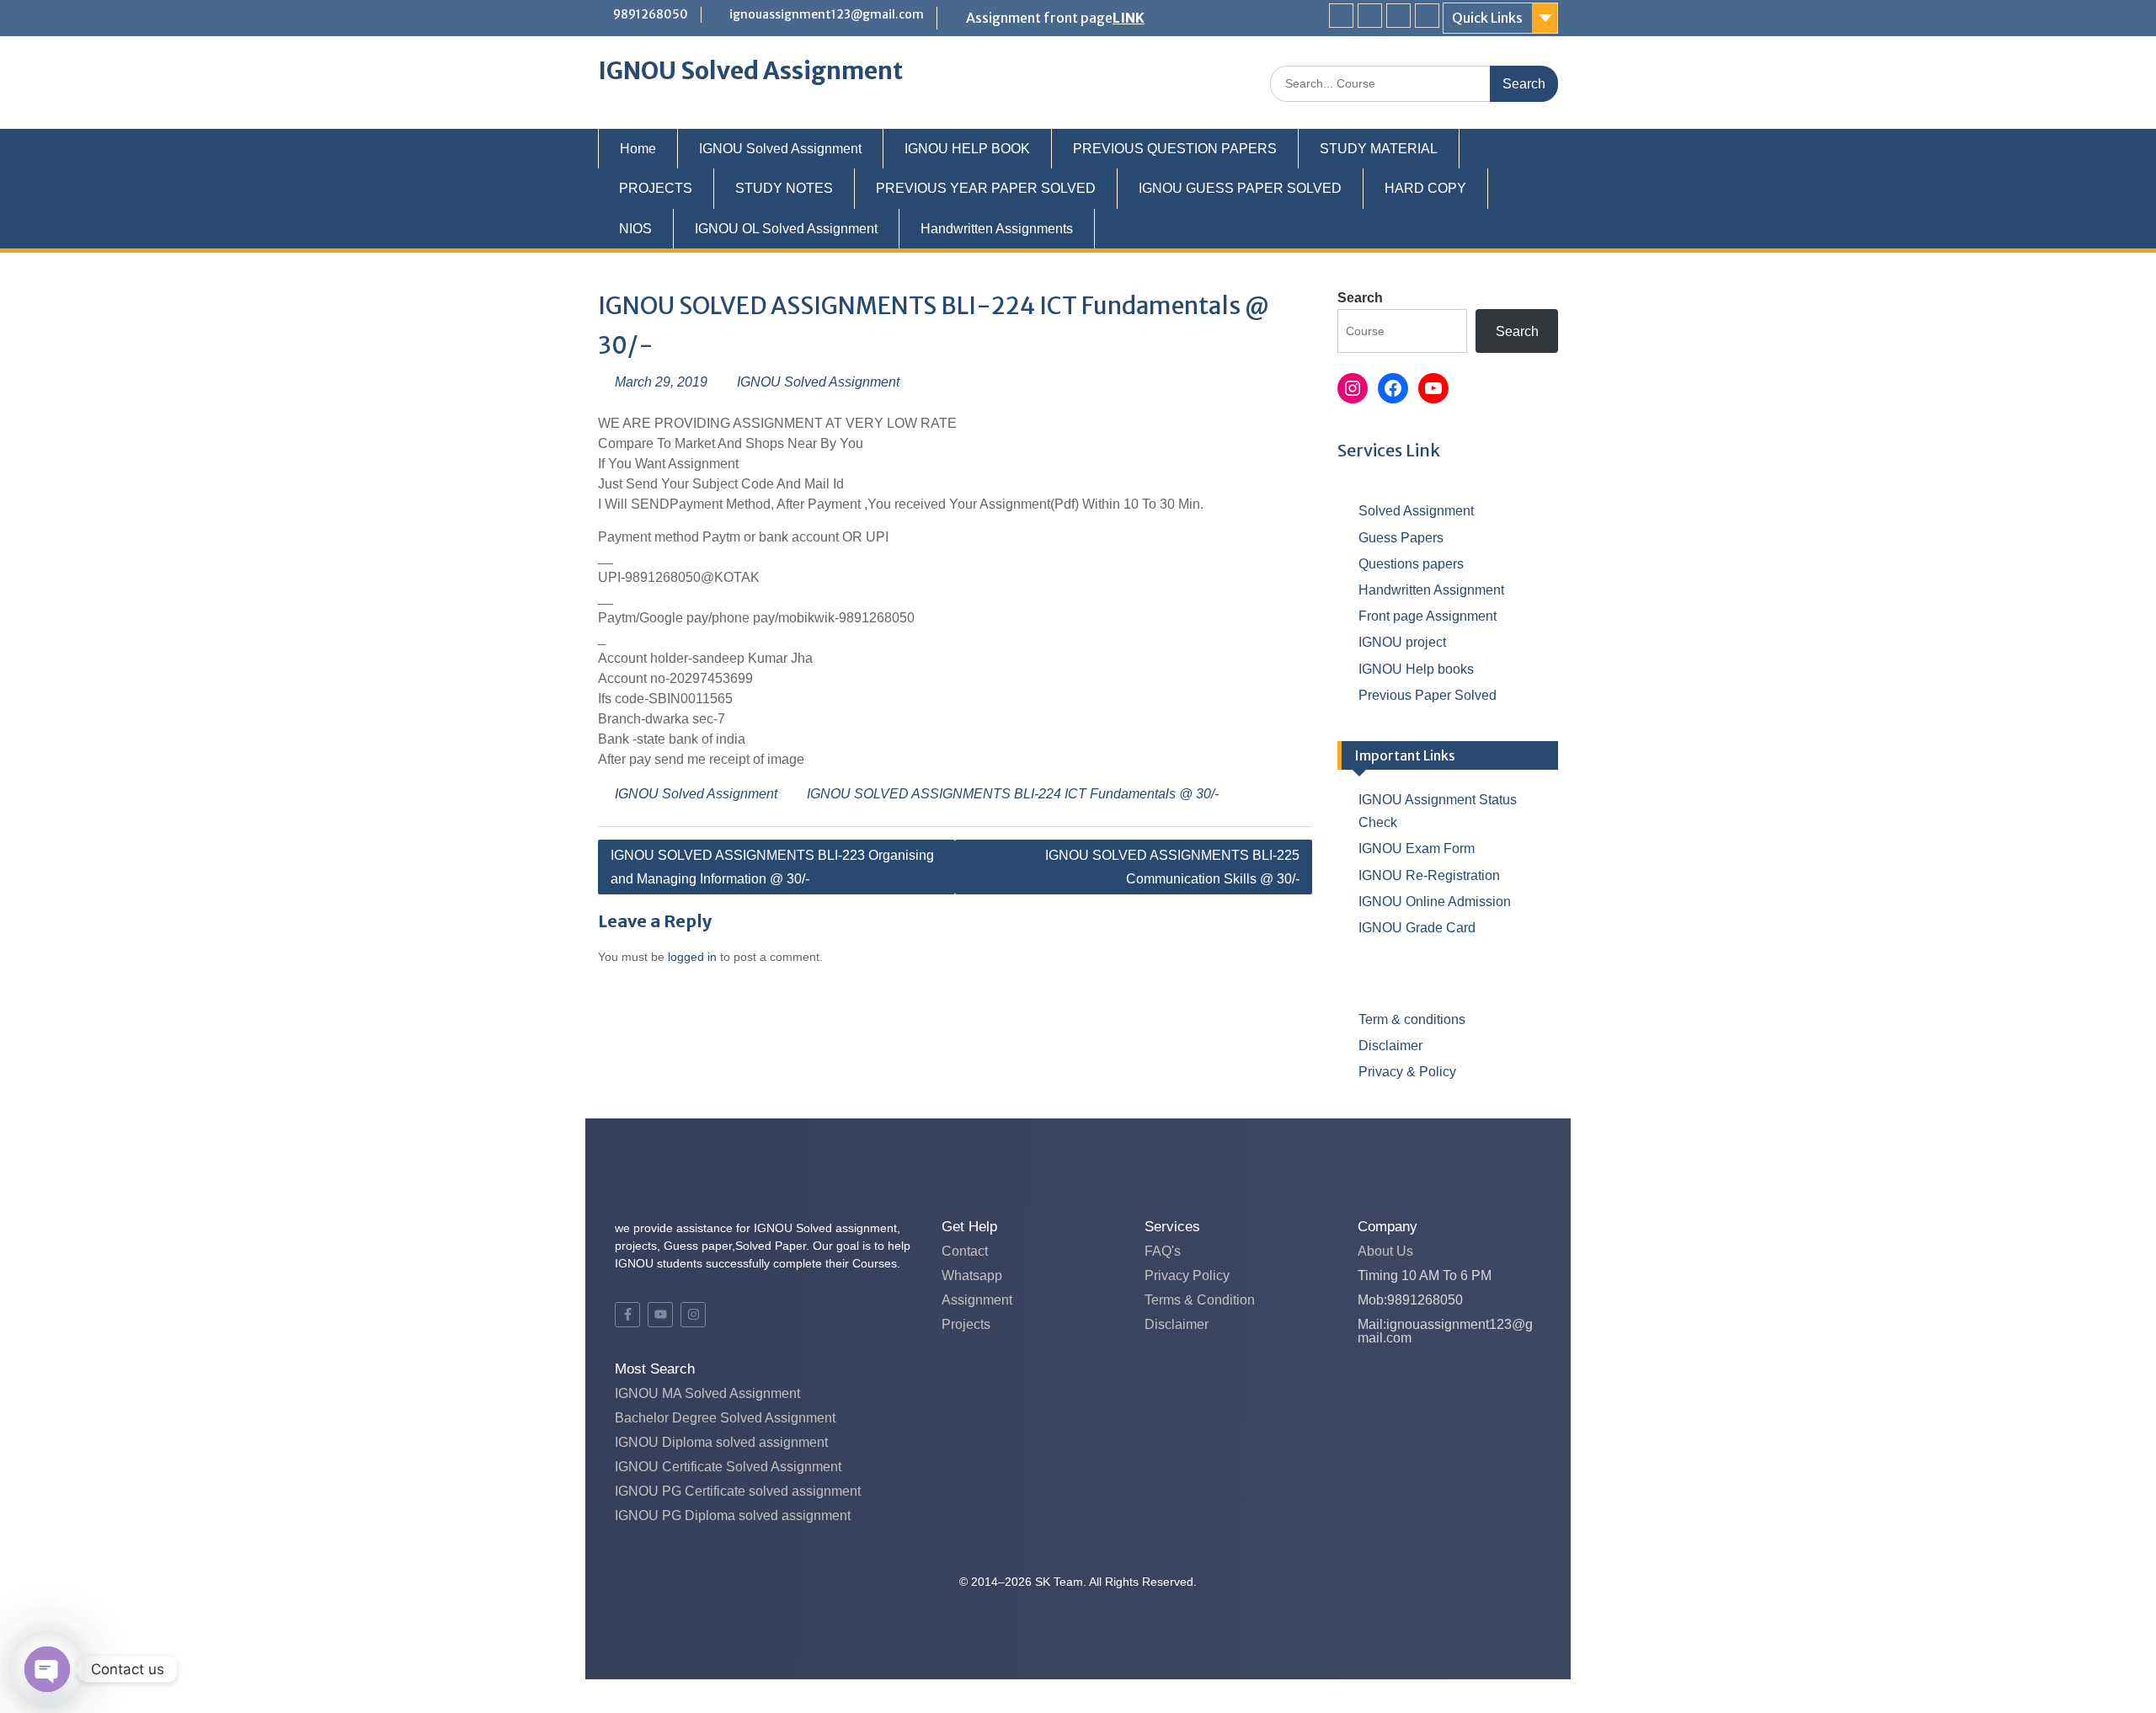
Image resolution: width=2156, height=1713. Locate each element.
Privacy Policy (1187, 1275)
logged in (692, 957)
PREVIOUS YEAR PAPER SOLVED (986, 188)
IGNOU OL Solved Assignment (786, 229)
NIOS (635, 229)
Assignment (977, 1300)
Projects (966, 1324)
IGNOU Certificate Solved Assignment (728, 1467)
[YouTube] (1433, 388)
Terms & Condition (1200, 1300)
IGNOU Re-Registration (1429, 875)
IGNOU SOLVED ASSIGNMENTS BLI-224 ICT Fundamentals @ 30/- (1013, 794)
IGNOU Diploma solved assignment (721, 1442)
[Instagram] (1427, 16)
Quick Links (1487, 18)
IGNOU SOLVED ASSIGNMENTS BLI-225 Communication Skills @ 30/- (1172, 867)
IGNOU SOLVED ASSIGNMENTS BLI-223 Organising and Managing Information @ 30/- (772, 867)
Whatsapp (972, 1275)
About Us (1385, 1251)
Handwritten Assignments (997, 229)
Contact (965, 1251)
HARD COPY (1425, 188)
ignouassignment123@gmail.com (827, 14)
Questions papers (1411, 564)
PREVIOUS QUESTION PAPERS (1175, 149)
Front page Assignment (1428, 616)
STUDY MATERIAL (1379, 149)
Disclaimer (1390, 1046)
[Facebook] (1341, 16)
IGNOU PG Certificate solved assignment (738, 1491)
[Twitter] (1370, 16)
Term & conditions (1412, 1019)
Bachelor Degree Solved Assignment (725, 1418)
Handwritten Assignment (1431, 590)
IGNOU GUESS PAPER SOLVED (1240, 188)
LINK (1129, 18)
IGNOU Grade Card (1417, 928)
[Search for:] (1414, 83)
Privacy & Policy (1407, 1072)
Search (1360, 298)
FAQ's (1163, 1251)
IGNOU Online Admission (1435, 902)
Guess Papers (1401, 538)
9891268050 (651, 14)
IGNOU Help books (1416, 669)
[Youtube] (1398, 16)
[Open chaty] (47, 1669)
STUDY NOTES (784, 188)
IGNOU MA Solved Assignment (707, 1393)
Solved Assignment (1416, 511)
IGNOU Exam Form (1417, 848)
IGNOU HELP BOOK (967, 149)
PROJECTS (656, 188)
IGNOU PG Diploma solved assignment (733, 1516)
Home (638, 149)
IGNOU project (1402, 642)
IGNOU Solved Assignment (750, 71)
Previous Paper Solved (1428, 695)
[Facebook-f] (627, 1315)
